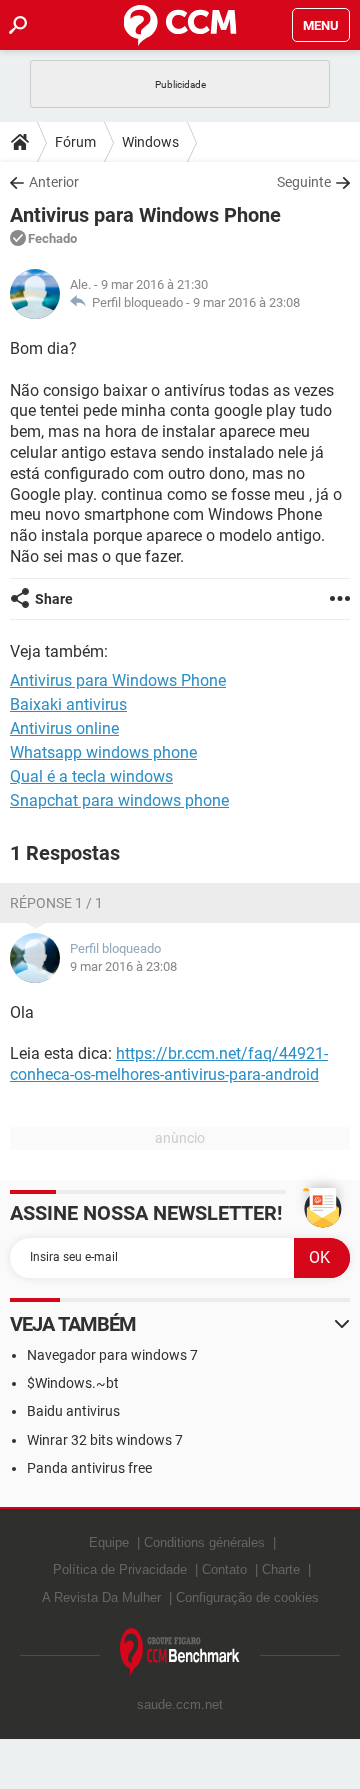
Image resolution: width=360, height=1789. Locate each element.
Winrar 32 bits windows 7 (105, 1440)
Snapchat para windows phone (119, 800)
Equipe (109, 1542)
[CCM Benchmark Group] (180, 1652)
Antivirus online (64, 728)
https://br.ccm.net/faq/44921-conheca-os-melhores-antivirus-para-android (169, 1064)
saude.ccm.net (180, 1704)
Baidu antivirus (73, 1411)
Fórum (75, 142)
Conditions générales (204, 1542)
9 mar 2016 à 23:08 (246, 302)
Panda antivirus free (89, 1468)
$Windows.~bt (73, 1383)
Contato (224, 1569)
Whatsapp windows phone (103, 752)
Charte (281, 1569)
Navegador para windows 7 (112, 1355)
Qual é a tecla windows (91, 776)
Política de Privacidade (120, 1569)
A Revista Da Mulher (101, 1597)
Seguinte (304, 182)
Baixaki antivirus (68, 704)
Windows (150, 142)
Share (54, 599)
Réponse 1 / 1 (56, 903)
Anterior (54, 182)
